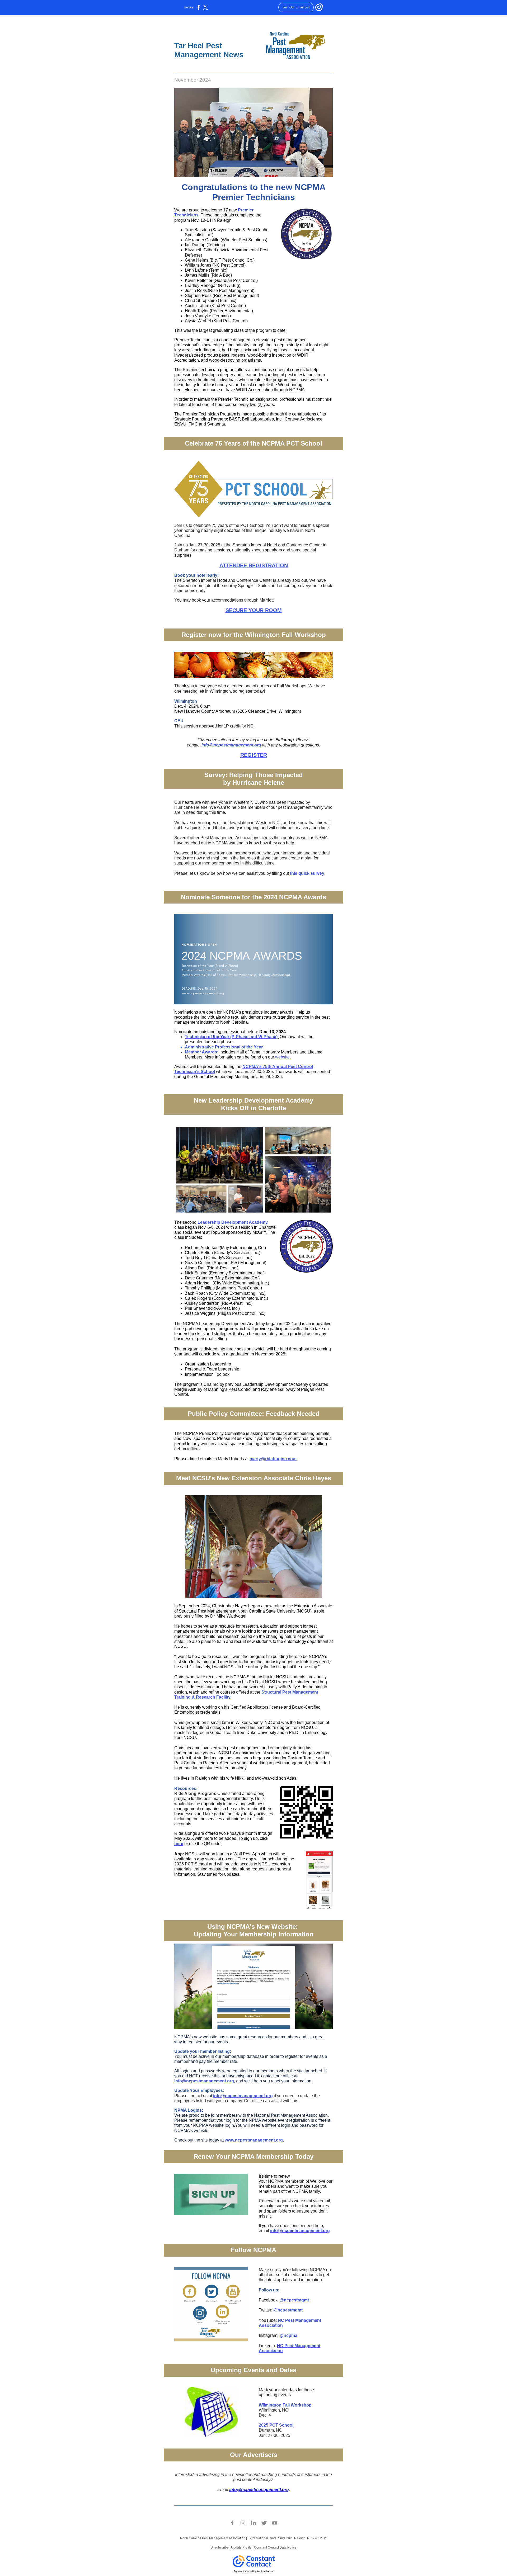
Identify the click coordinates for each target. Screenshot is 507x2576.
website (282, 1057)
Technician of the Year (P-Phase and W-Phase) (231, 1037)
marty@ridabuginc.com (273, 1459)
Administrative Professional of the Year (224, 1047)
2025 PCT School (276, 2425)
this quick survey (307, 873)
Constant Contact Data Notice (275, 2547)
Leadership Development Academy (233, 1222)
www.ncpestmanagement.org (254, 2140)
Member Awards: (202, 1052)
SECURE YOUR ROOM (254, 610)
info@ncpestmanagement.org (231, 745)
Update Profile (241, 2547)
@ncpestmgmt (294, 2300)
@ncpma (288, 2335)
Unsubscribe (220, 2547)
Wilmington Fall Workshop (285, 2405)
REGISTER (254, 755)
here (179, 1844)
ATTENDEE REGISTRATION (254, 565)
